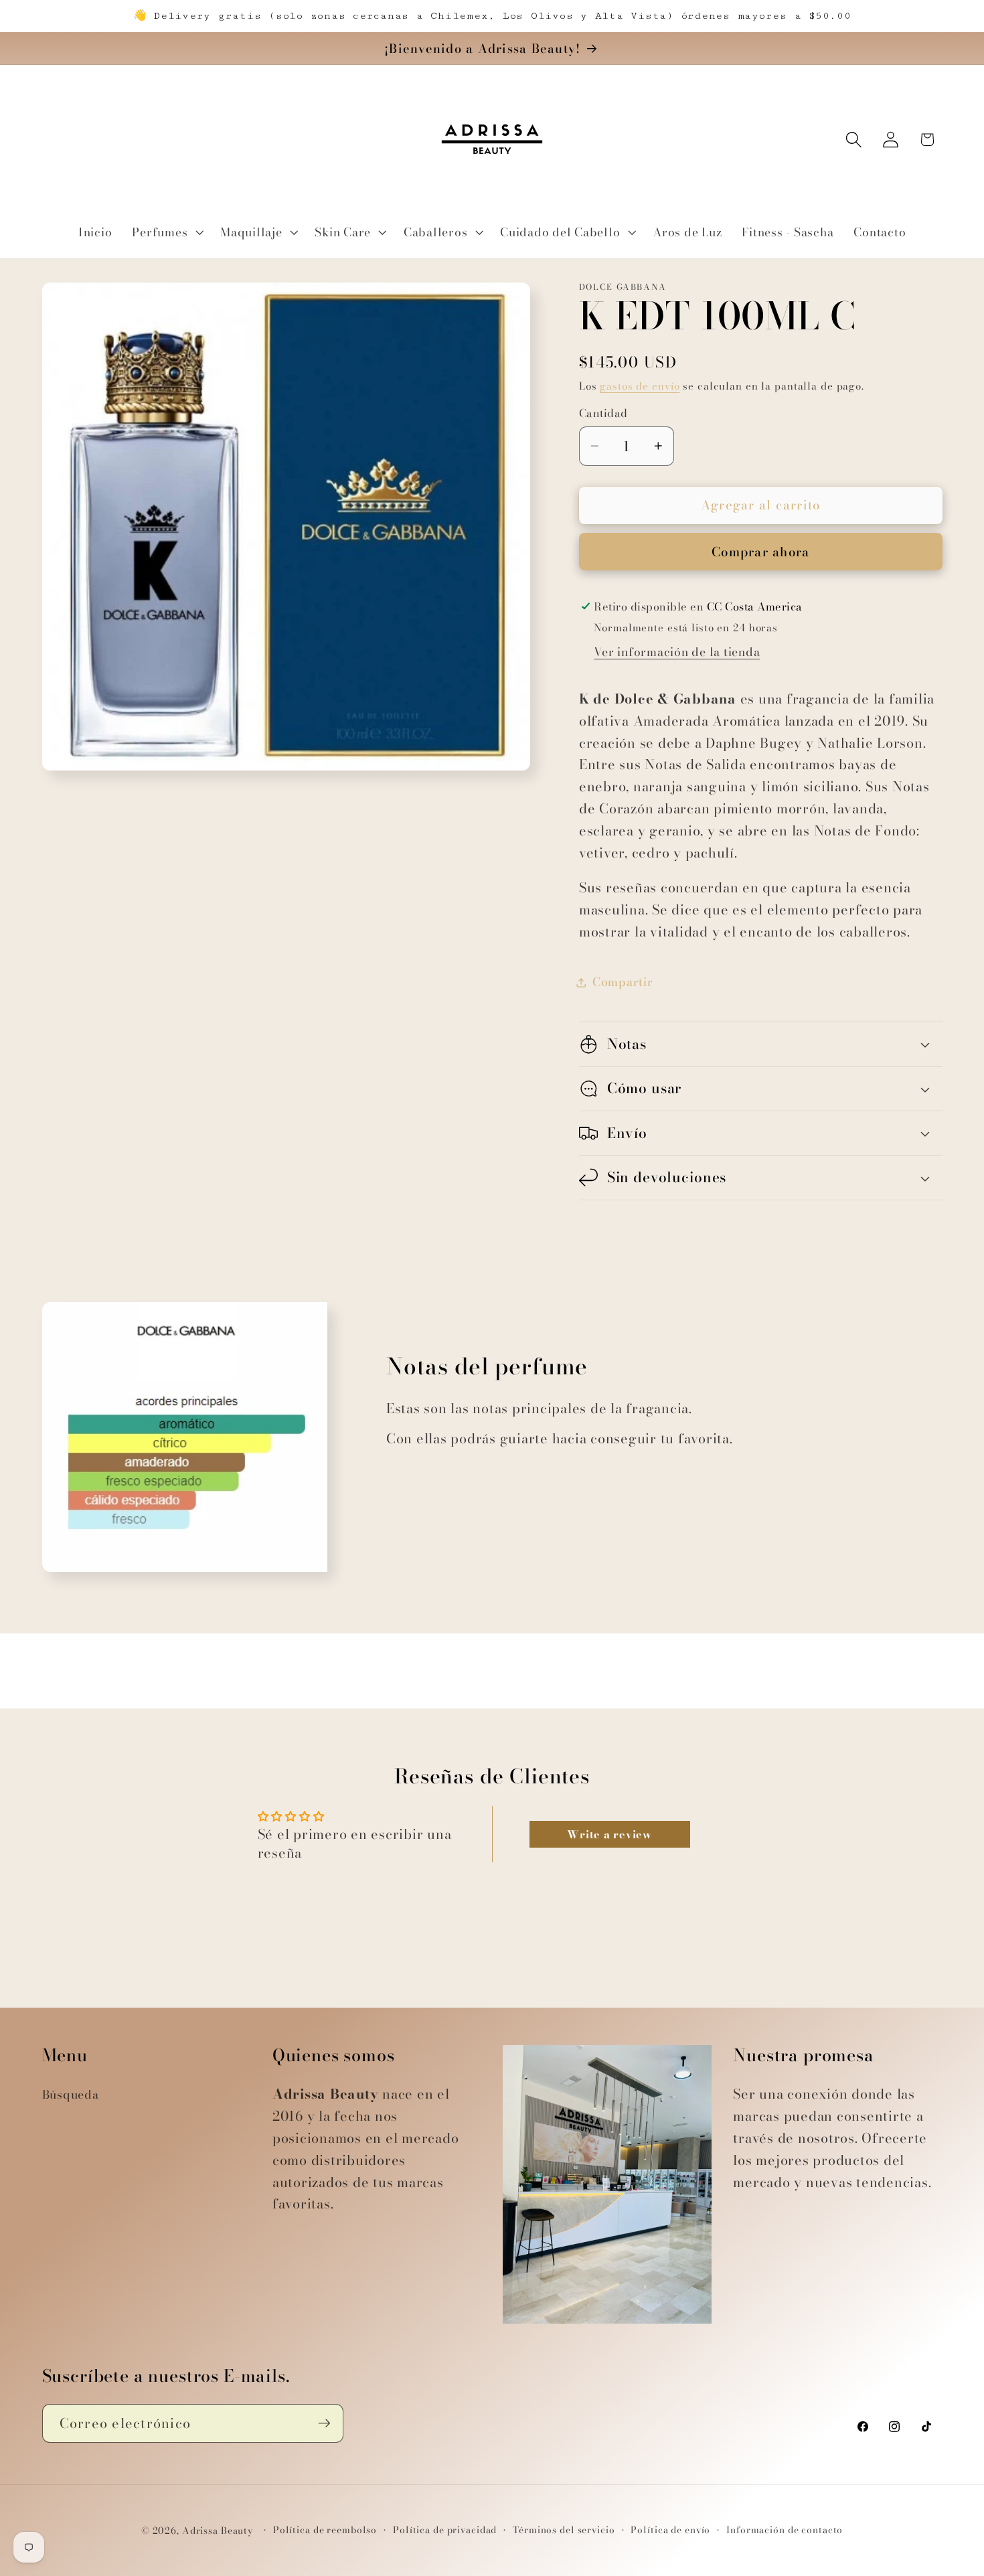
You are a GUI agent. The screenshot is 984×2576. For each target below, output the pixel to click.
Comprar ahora (760, 552)
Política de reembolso (325, 2531)
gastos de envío (640, 386)
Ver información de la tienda (677, 652)
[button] (166, 232)
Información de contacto (785, 2531)
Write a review (609, 1834)
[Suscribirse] (324, 2423)
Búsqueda (71, 2094)
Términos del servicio (564, 2531)
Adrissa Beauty (218, 2531)
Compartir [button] (623, 982)
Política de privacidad (445, 2531)
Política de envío (670, 2531)
